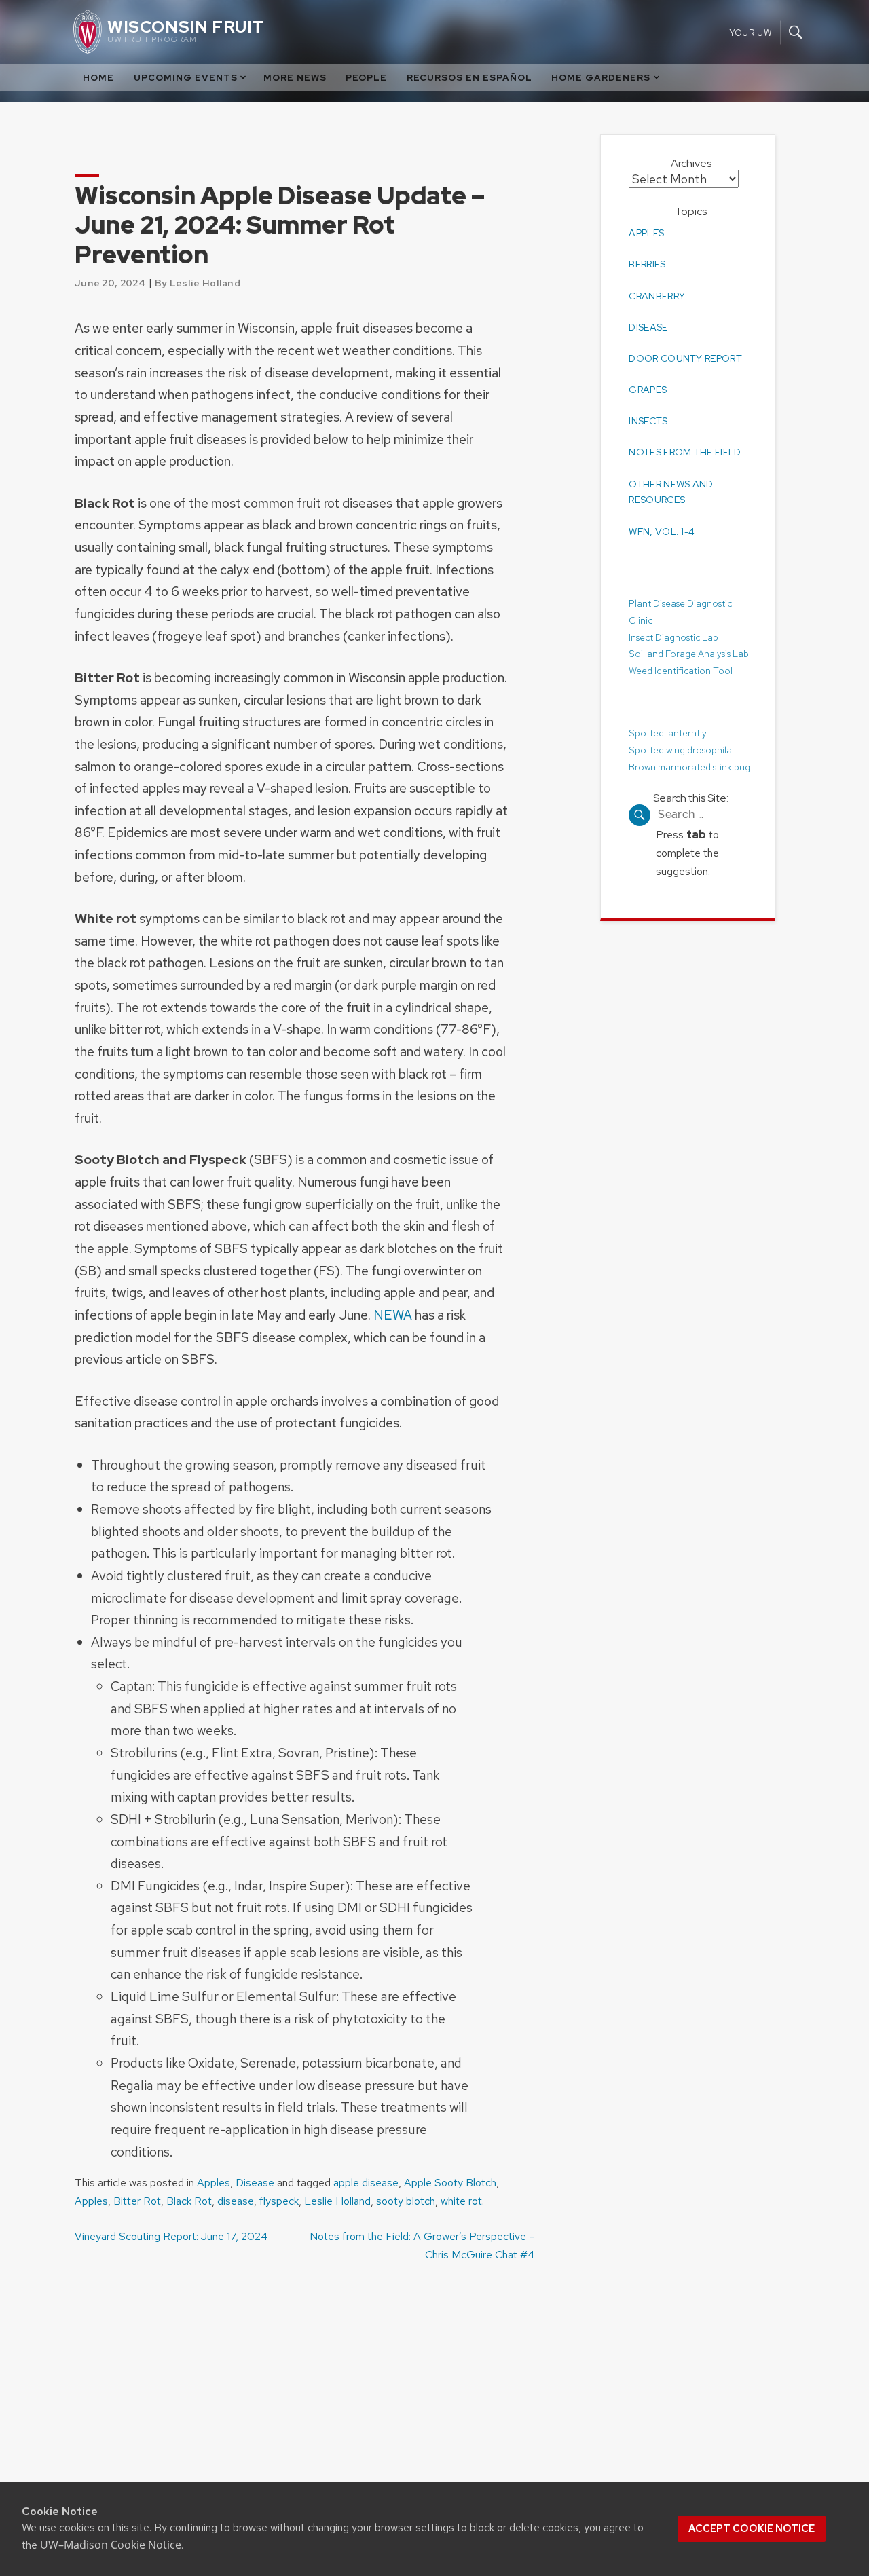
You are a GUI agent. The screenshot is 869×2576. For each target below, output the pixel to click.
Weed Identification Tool (681, 671)
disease (236, 2201)
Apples (214, 2183)
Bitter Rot (137, 2201)
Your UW (751, 32)
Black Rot (189, 2201)
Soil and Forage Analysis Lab (689, 654)
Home (98, 78)
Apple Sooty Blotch (450, 2183)
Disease (255, 2183)
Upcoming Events (186, 78)
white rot (461, 2201)
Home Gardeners (601, 78)
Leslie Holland (337, 2201)
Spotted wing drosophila (680, 749)
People (366, 78)
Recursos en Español (469, 78)
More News (295, 78)
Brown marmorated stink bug (689, 766)
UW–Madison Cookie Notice (111, 2545)
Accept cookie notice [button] (752, 2528)
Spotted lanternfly (668, 732)
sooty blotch (406, 2201)
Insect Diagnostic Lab (673, 637)
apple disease (366, 2183)
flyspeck (279, 2201)
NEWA (393, 1315)
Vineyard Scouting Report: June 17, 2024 (171, 2236)
